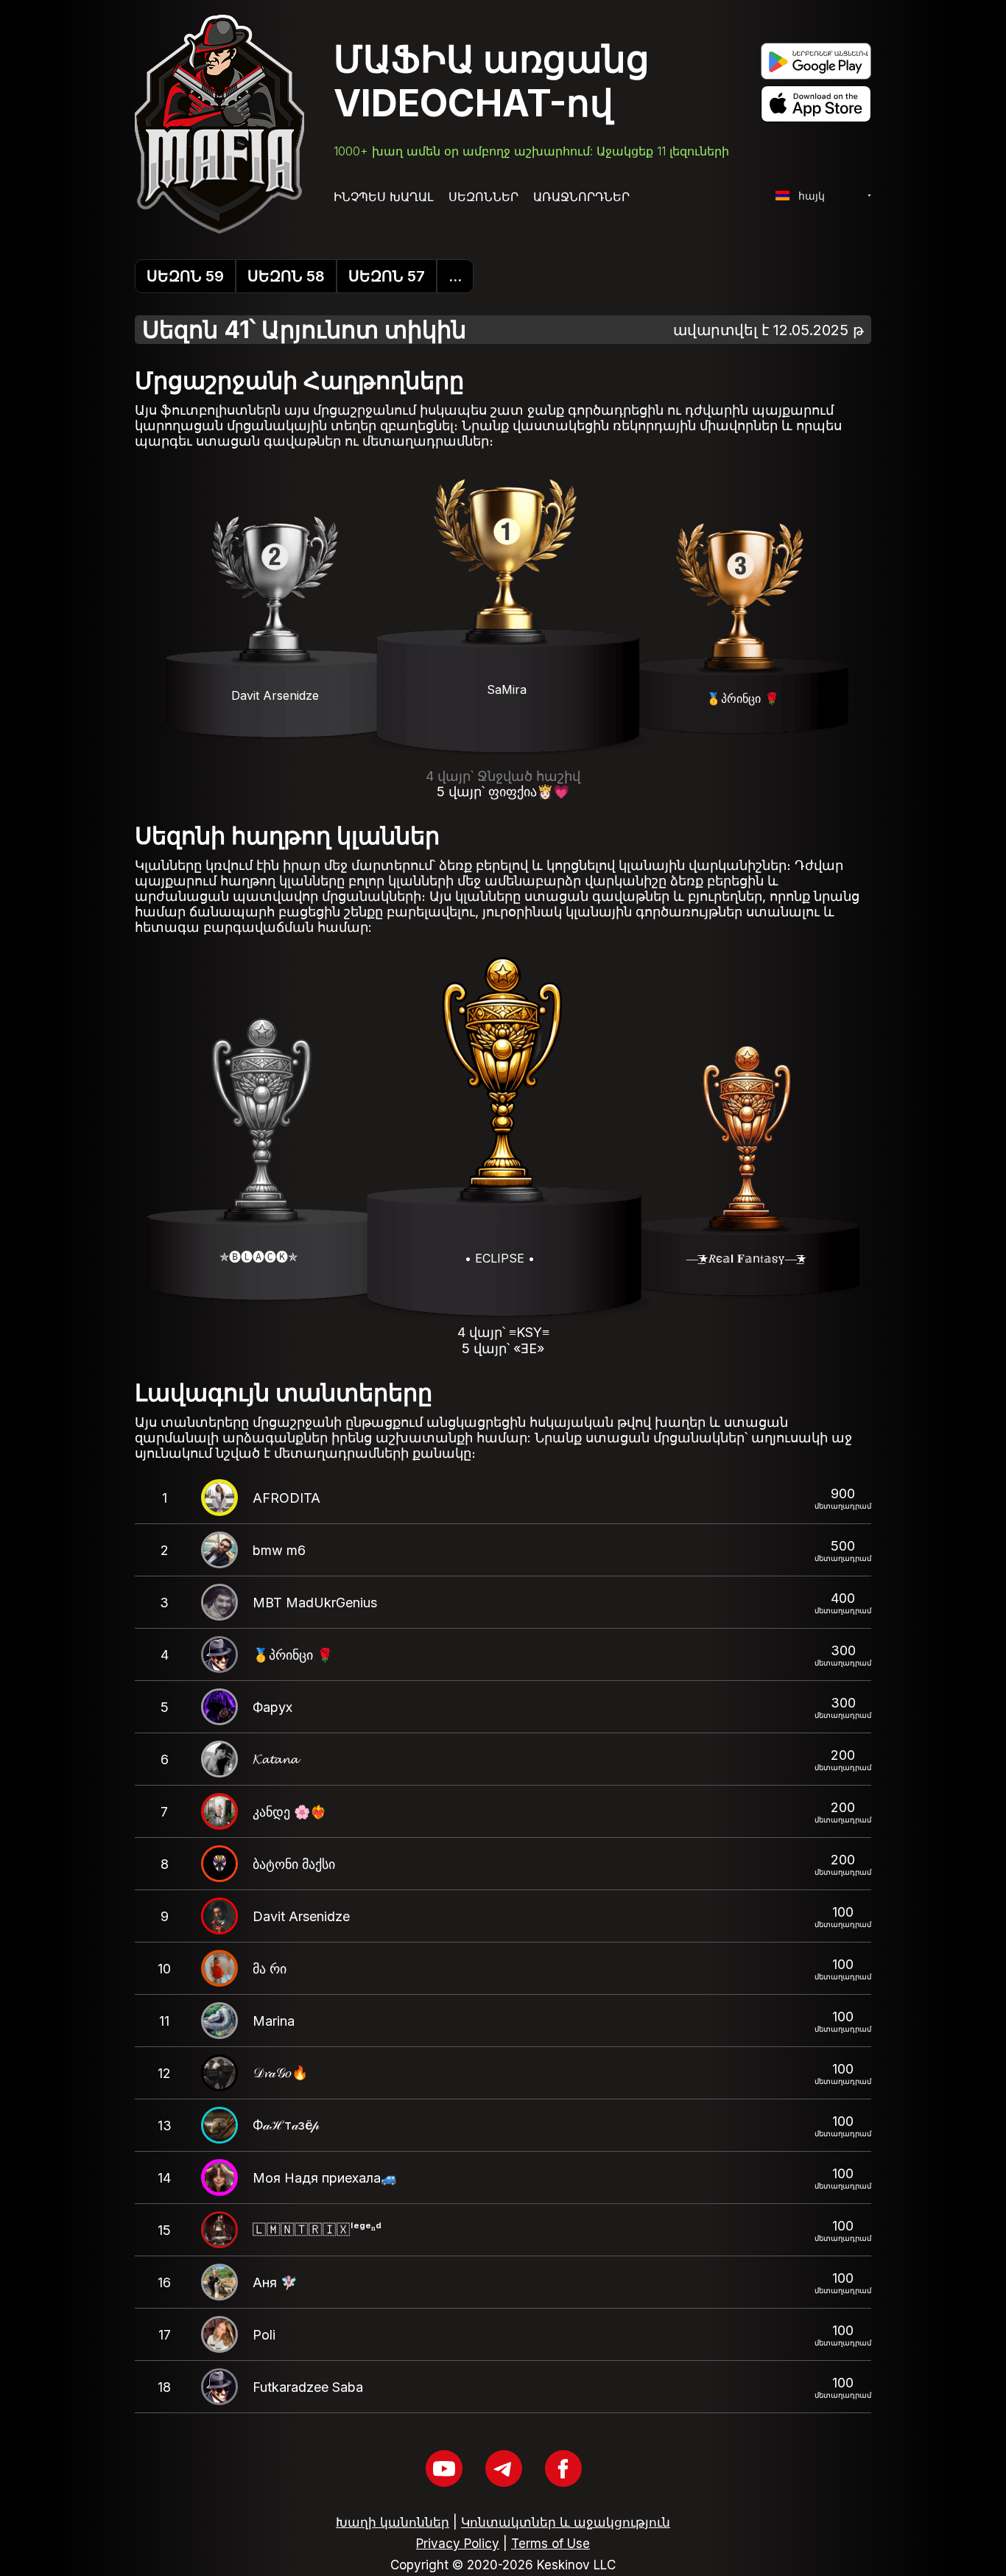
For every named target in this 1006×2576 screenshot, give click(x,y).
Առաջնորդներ (581, 197)
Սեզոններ (483, 197)
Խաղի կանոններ (393, 2522)
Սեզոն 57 (387, 276)
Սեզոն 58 (286, 276)
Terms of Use (551, 2544)
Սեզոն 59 (185, 276)
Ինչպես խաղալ (384, 197)
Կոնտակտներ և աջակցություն (566, 2522)
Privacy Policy (458, 2544)
